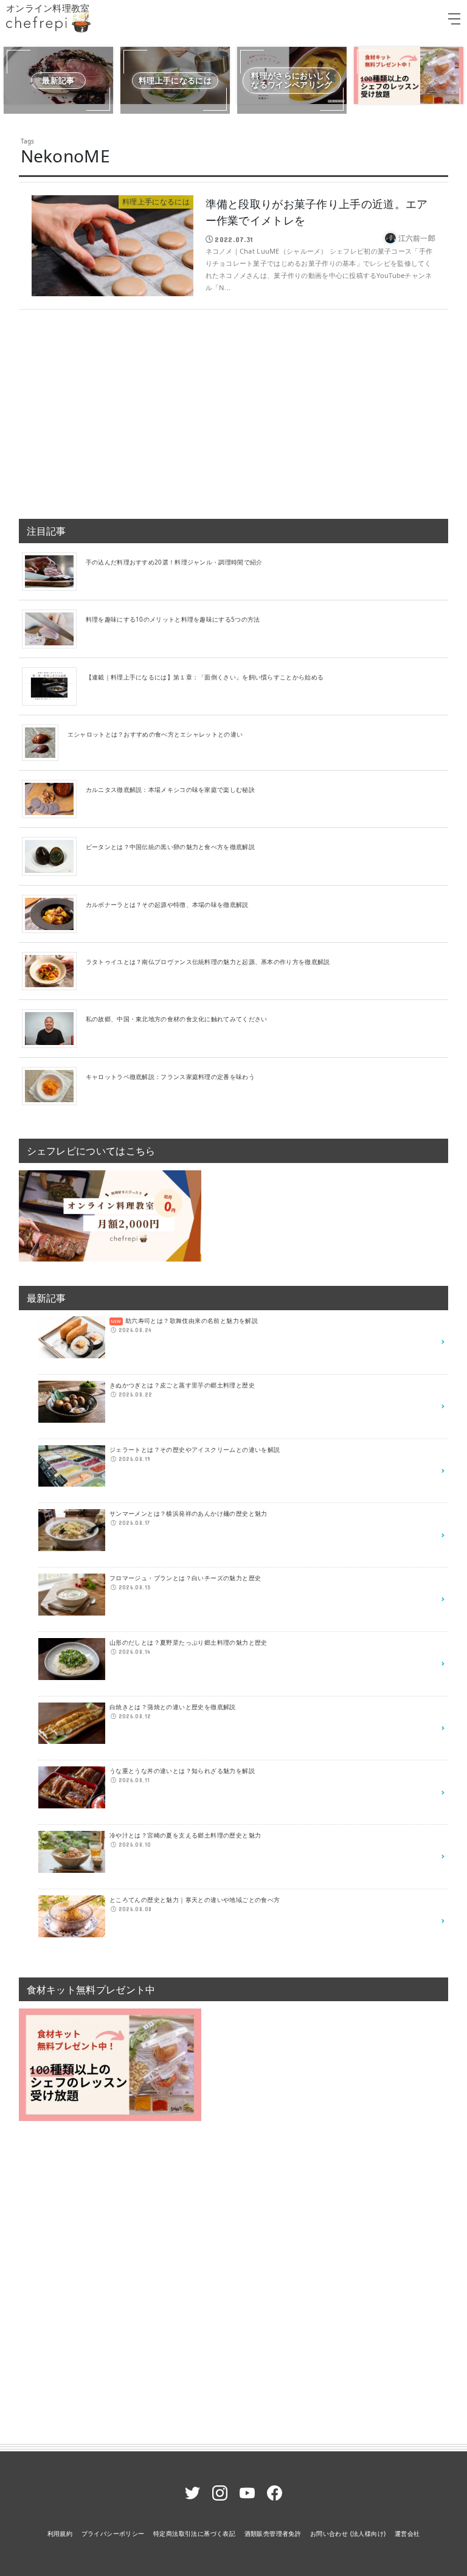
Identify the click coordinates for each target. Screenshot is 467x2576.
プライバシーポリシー (113, 2533)
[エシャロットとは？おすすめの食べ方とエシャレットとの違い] (45, 742)
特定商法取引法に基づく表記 (194, 2533)
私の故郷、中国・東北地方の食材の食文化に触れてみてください (177, 1019)
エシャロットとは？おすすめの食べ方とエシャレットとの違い (155, 734)
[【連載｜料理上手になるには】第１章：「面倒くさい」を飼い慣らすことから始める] (54, 686)
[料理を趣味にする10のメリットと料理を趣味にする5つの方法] (54, 628)
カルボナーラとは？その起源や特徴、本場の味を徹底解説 (167, 904)
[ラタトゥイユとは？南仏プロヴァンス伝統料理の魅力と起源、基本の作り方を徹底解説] (54, 970)
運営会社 (407, 2533)
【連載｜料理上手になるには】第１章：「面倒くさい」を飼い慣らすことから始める (205, 677)
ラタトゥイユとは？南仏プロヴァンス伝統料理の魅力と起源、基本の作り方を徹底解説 (208, 962)
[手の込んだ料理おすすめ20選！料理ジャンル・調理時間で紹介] (54, 571)
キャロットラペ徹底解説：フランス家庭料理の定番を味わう (170, 1077)
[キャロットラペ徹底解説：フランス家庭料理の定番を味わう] (54, 1085)
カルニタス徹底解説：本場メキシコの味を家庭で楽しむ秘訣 (170, 790)
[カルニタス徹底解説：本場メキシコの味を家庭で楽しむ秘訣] (54, 798)
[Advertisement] (234, 409)
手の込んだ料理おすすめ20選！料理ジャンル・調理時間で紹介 (174, 562)
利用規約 (60, 2533)
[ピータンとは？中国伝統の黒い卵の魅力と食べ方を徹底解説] (54, 856)
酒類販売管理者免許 (273, 2533)
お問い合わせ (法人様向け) (348, 2533)
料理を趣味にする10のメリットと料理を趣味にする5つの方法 (173, 619)
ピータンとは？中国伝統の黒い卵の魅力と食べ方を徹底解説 (170, 847)
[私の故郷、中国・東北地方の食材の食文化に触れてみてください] (54, 1028)
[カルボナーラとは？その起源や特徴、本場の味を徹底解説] (54, 913)
